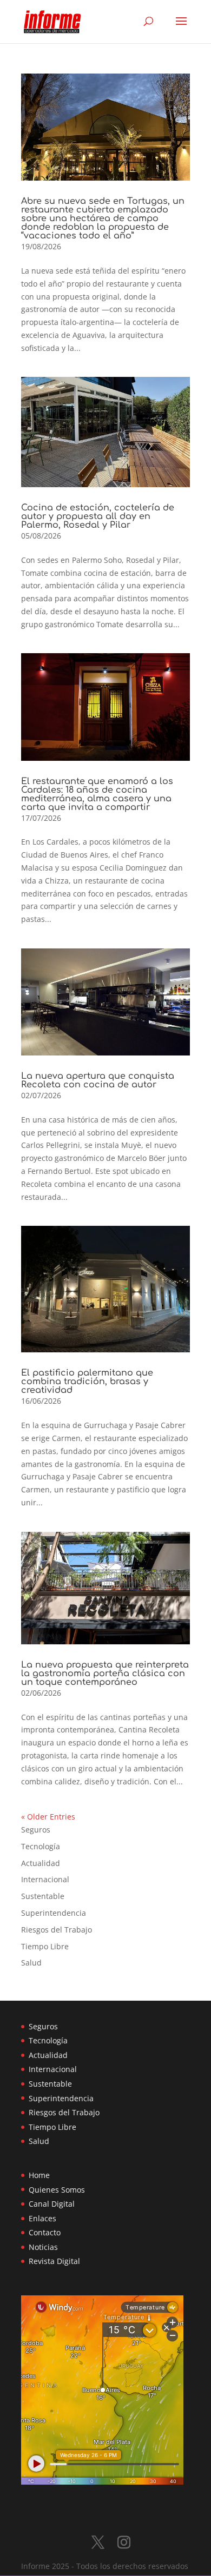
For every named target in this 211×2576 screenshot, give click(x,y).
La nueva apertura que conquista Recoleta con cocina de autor (98, 1080)
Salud (31, 1963)
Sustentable (43, 1896)
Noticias (43, 2247)
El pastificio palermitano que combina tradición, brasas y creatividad (87, 1382)
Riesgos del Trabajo (57, 1930)
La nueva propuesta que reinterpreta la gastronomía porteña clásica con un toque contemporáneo (105, 1674)
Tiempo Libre (45, 1946)
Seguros (36, 1830)
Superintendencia (54, 1913)
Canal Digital (52, 2204)
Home (39, 2175)
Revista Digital (54, 2261)
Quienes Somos (57, 2190)
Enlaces (42, 2218)
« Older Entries (48, 1817)
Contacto (45, 2232)
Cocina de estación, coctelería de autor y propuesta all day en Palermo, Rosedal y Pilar (98, 516)
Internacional (45, 1879)
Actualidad (41, 1863)
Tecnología (41, 1846)
